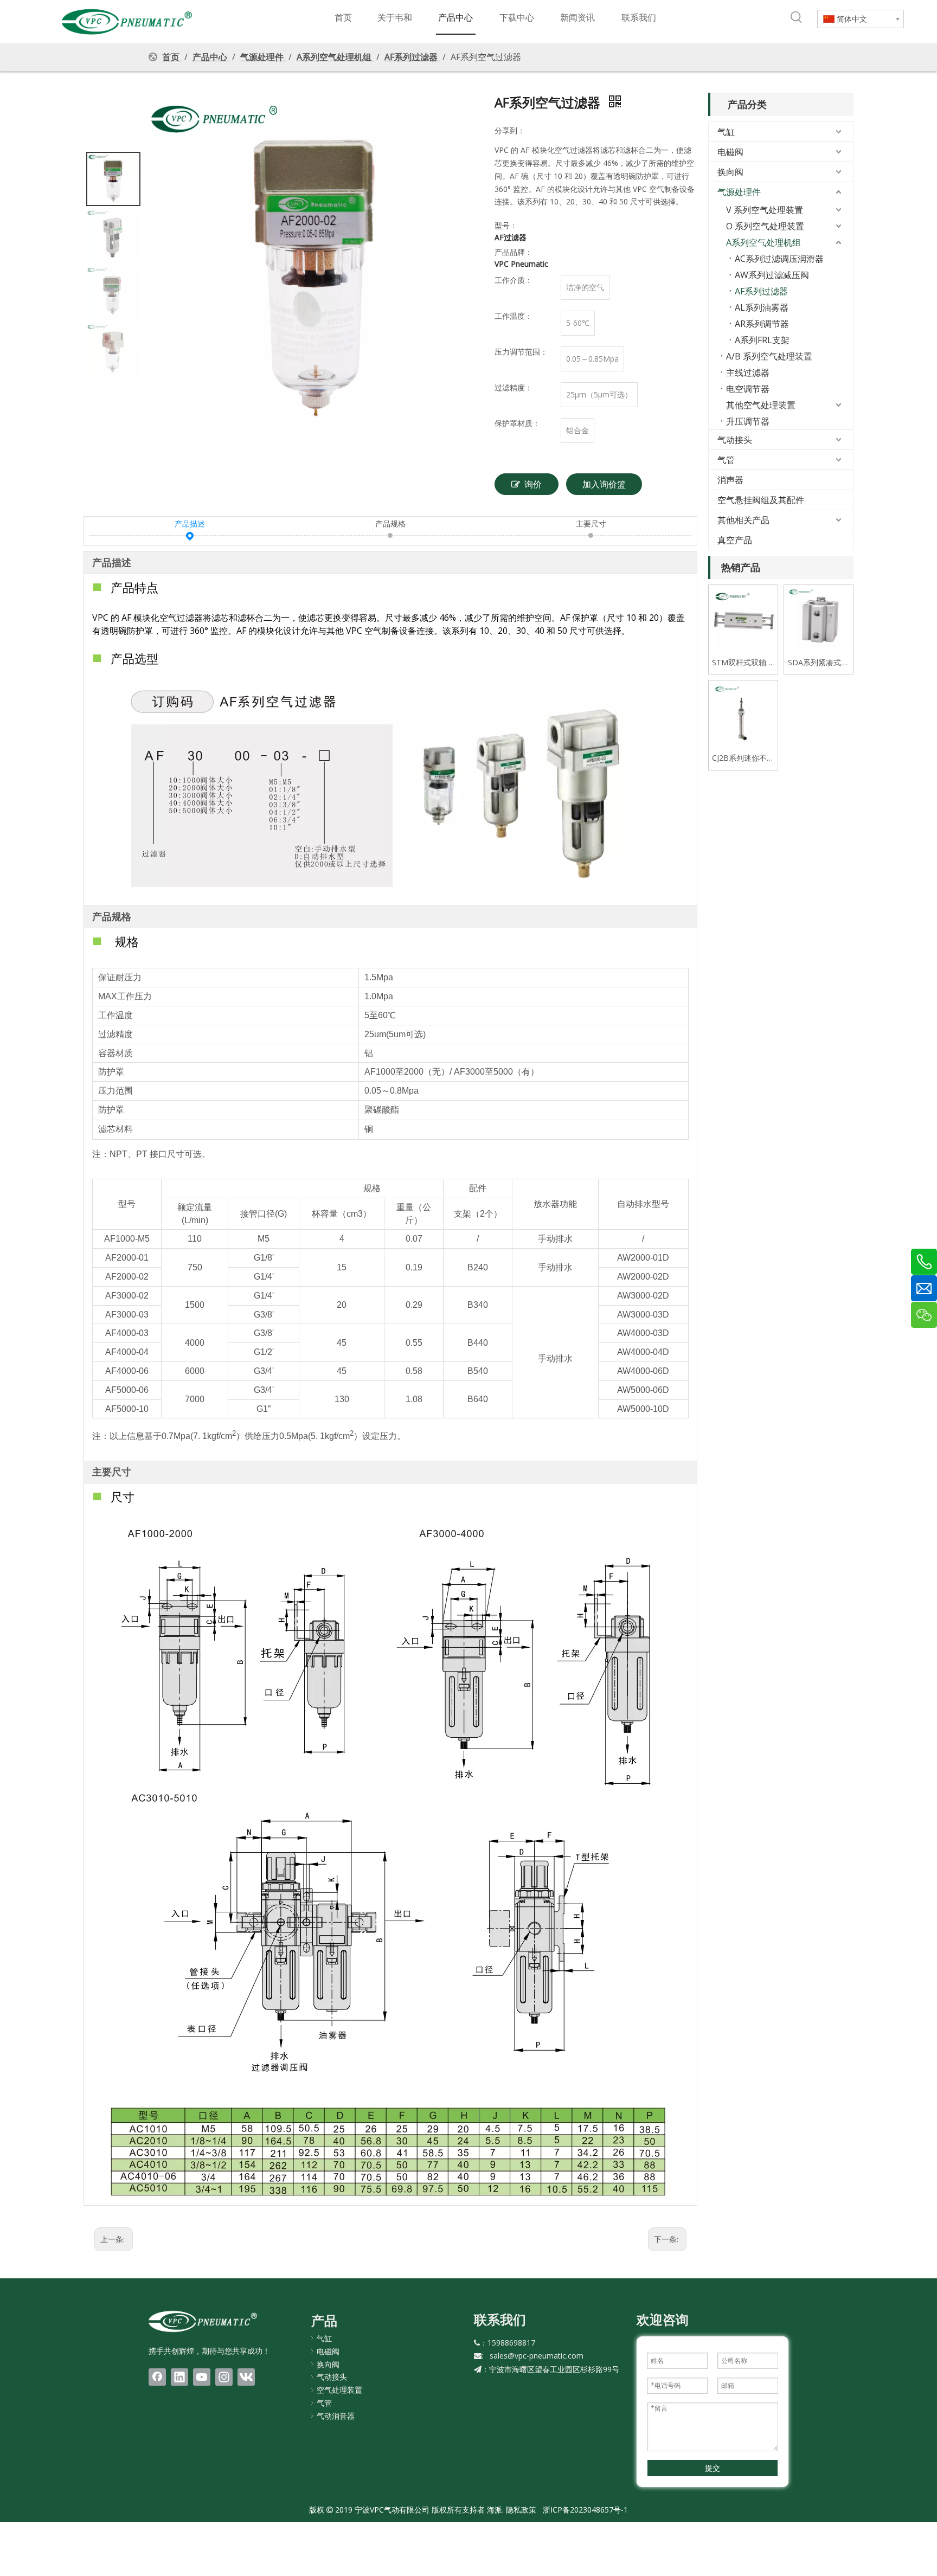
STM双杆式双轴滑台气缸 (743, 663)
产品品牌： (514, 252)
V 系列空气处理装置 (765, 210)
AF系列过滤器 (761, 291)
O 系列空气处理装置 (765, 226)
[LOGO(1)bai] (203, 2321)
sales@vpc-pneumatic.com (537, 2356)
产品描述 (190, 523)
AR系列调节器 (762, 324)
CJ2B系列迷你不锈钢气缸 (743, 758)
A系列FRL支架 (762, 340)
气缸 (726, 132)
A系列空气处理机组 (763, 242)
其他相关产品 (743, 520)
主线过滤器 (748, 372)
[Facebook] (157, 2377)
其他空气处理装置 (761, 405)
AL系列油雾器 (762, 307)
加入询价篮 (604, 484)
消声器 (730, 480)
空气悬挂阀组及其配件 (761, 500)
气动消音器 (336, 2416)
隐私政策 (521, 2510)
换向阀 (730, 172)
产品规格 (390, 523)
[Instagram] (224, 2377)
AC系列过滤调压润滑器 (779, 259)
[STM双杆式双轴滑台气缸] (743, 618)
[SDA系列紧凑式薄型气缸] (819, 618)
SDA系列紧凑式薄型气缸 (818, 663)
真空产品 (735, 540)
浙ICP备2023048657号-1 (585, 2510)
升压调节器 (748, 421)
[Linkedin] (179, 2377)
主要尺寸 (591, 523)
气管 (726, 460)
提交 (713, 2468)
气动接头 (735, 440)
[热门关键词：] (797, 17)
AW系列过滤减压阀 (772, 275)
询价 (533, 484)
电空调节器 (748, 389)
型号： (506, 225)
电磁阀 (730, 152)
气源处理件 (739, 192)
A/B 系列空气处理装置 (769, 356)
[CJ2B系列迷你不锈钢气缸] (743, 714)
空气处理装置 (339, 2390)
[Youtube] (202, 2377)
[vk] (246, 2377)
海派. (494, 2510)
